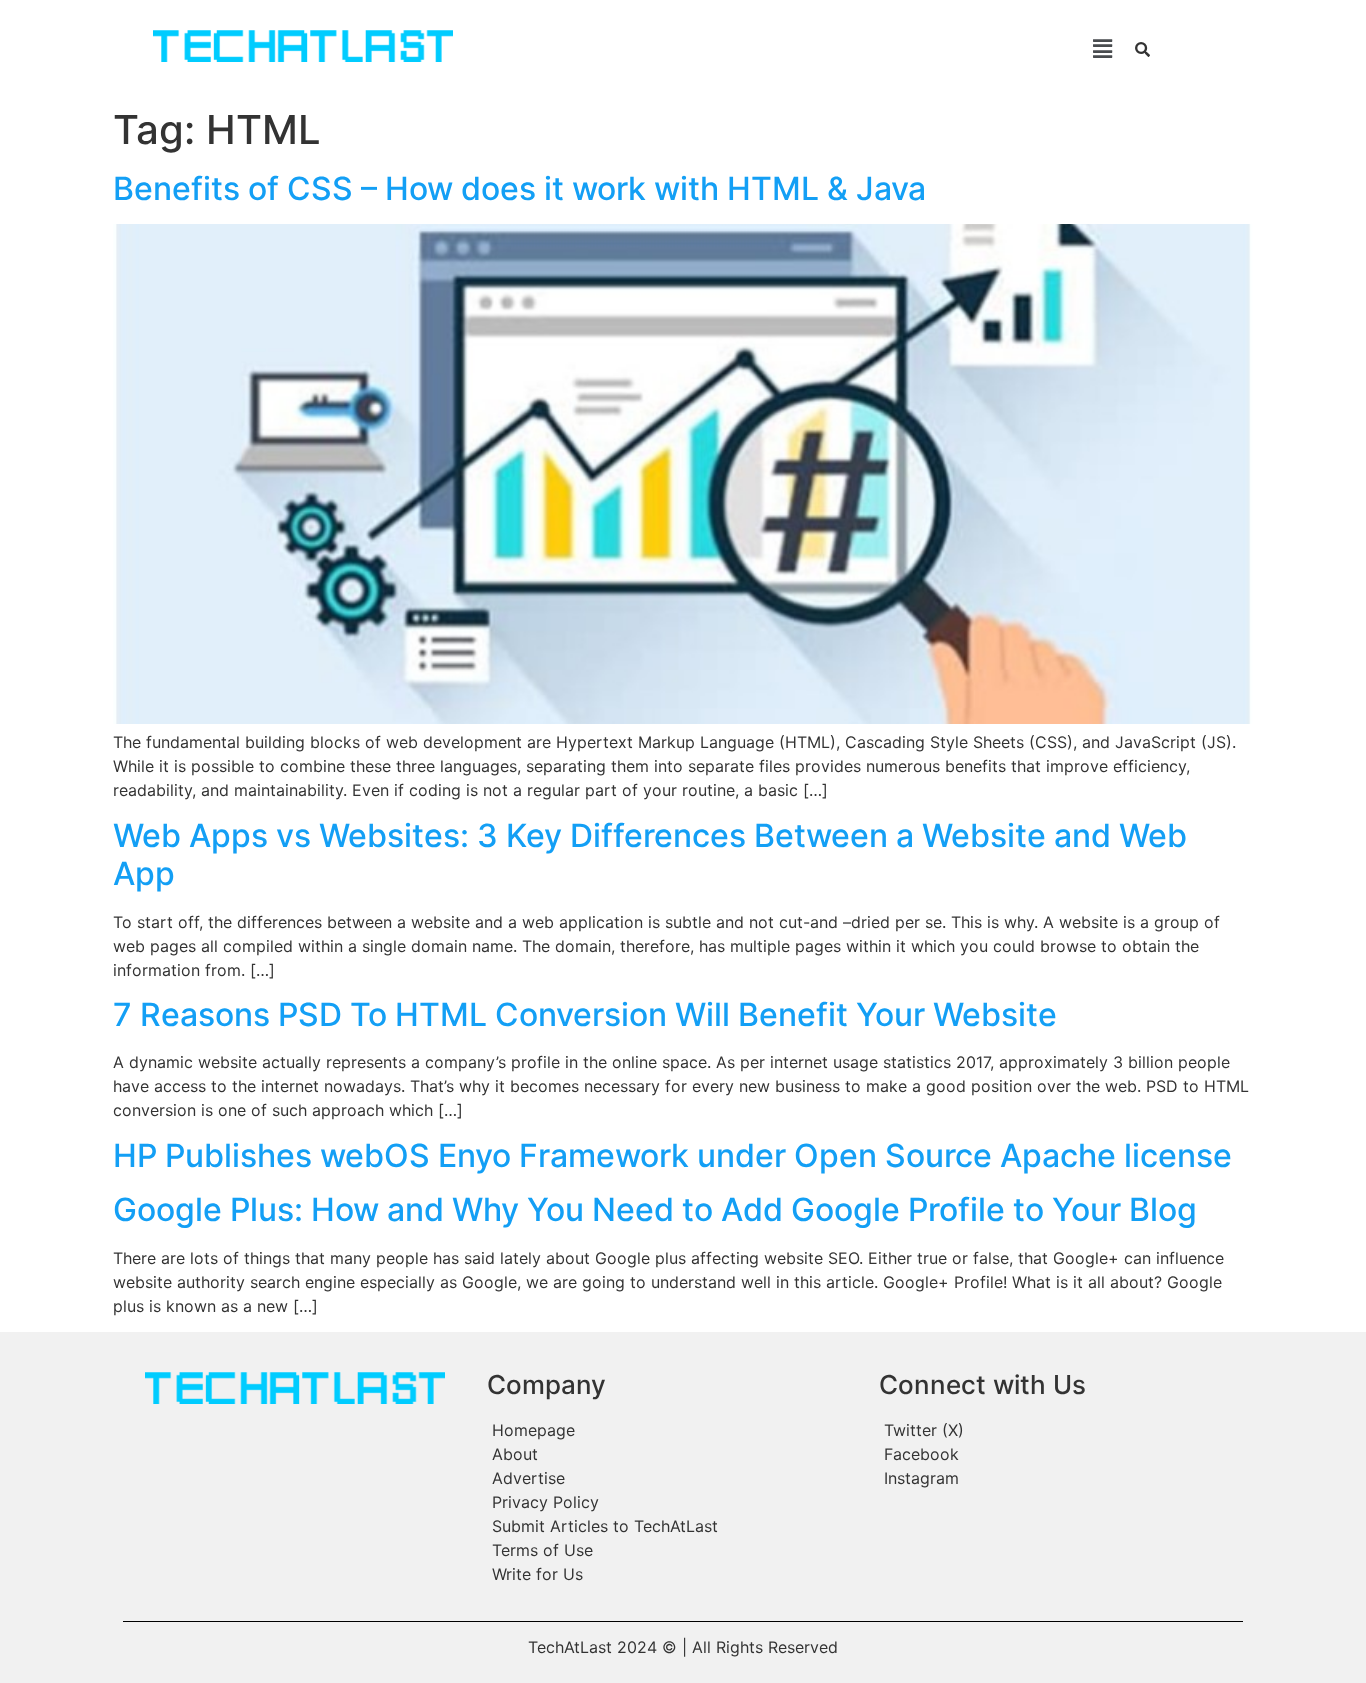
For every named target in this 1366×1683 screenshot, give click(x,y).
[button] (811, 48)
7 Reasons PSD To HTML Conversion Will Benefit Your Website (585, 1014)
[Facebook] (1059, 1454)
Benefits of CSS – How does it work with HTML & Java (519, 188)
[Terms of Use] (673, 1550)
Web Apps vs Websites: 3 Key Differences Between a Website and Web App (650, 854)
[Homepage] (673, 1430)
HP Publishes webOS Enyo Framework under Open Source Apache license (672, 1155)
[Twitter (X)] (1059, 1430)
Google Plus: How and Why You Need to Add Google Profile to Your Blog (655, 1209)
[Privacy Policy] (673, 1502)
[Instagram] (1059, 1478)
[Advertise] (673, 1478)
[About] (673, 1454)
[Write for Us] (673, 1574)
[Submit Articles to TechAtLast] (673, 1526)
